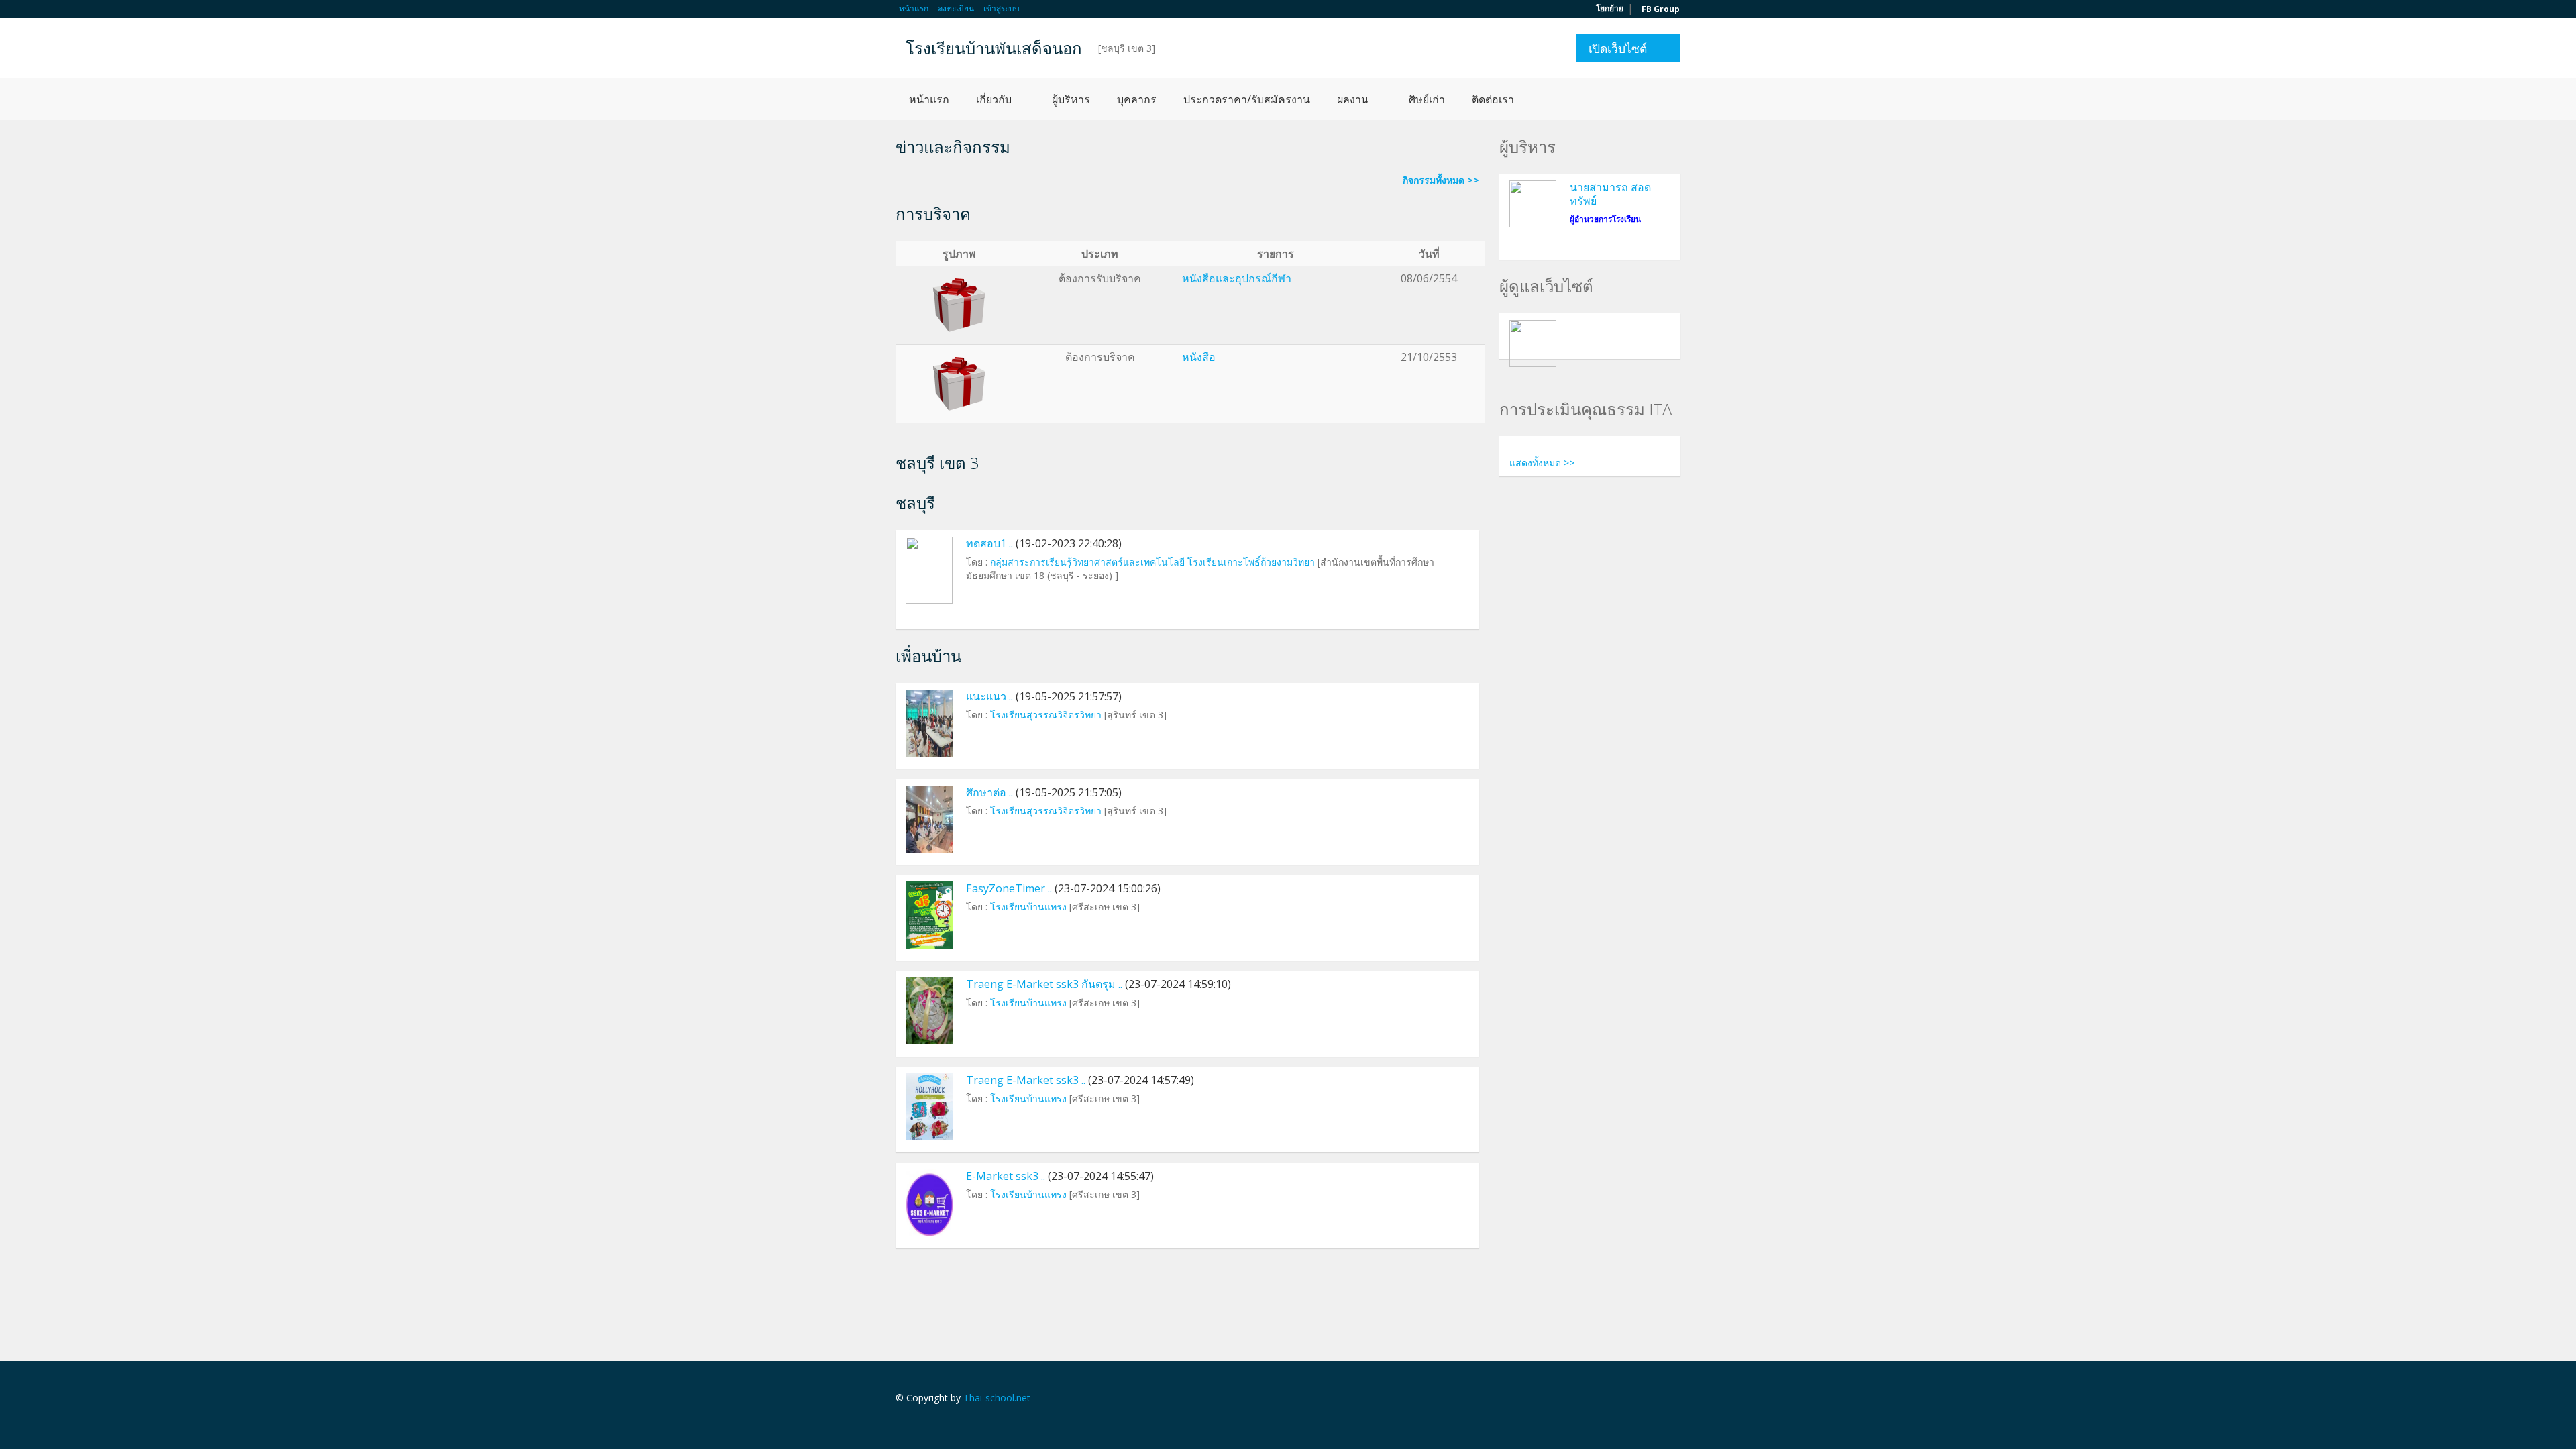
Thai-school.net (997, 1398)
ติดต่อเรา (1493, 99)
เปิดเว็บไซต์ (1618, 48)
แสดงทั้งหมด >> (1542, 463)
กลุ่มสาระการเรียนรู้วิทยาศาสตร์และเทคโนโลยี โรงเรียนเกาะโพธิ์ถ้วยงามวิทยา (1152, 562)
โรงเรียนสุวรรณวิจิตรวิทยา (1046, 715)
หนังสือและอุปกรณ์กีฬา (1237, 278)
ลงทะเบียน (956, 8)
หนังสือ (1199, 357)
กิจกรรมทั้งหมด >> (1441, 180)
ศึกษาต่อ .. (989, 792)
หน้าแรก (914, 8)
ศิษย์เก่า (1427, 99)
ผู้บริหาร (1071, 99)
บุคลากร (1137, 99)
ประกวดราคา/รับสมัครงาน (1247, 99)
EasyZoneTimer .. (1009, 888)
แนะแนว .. (989, 696)
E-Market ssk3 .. (1006, 1176)
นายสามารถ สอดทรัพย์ (1610, 194)
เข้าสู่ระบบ (1002, 8)
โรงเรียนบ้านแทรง (1028, 907)
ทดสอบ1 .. (989, 543)
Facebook (1677, 1400)
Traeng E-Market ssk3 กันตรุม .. (1044, 984)
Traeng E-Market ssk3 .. (1026, 1080)
